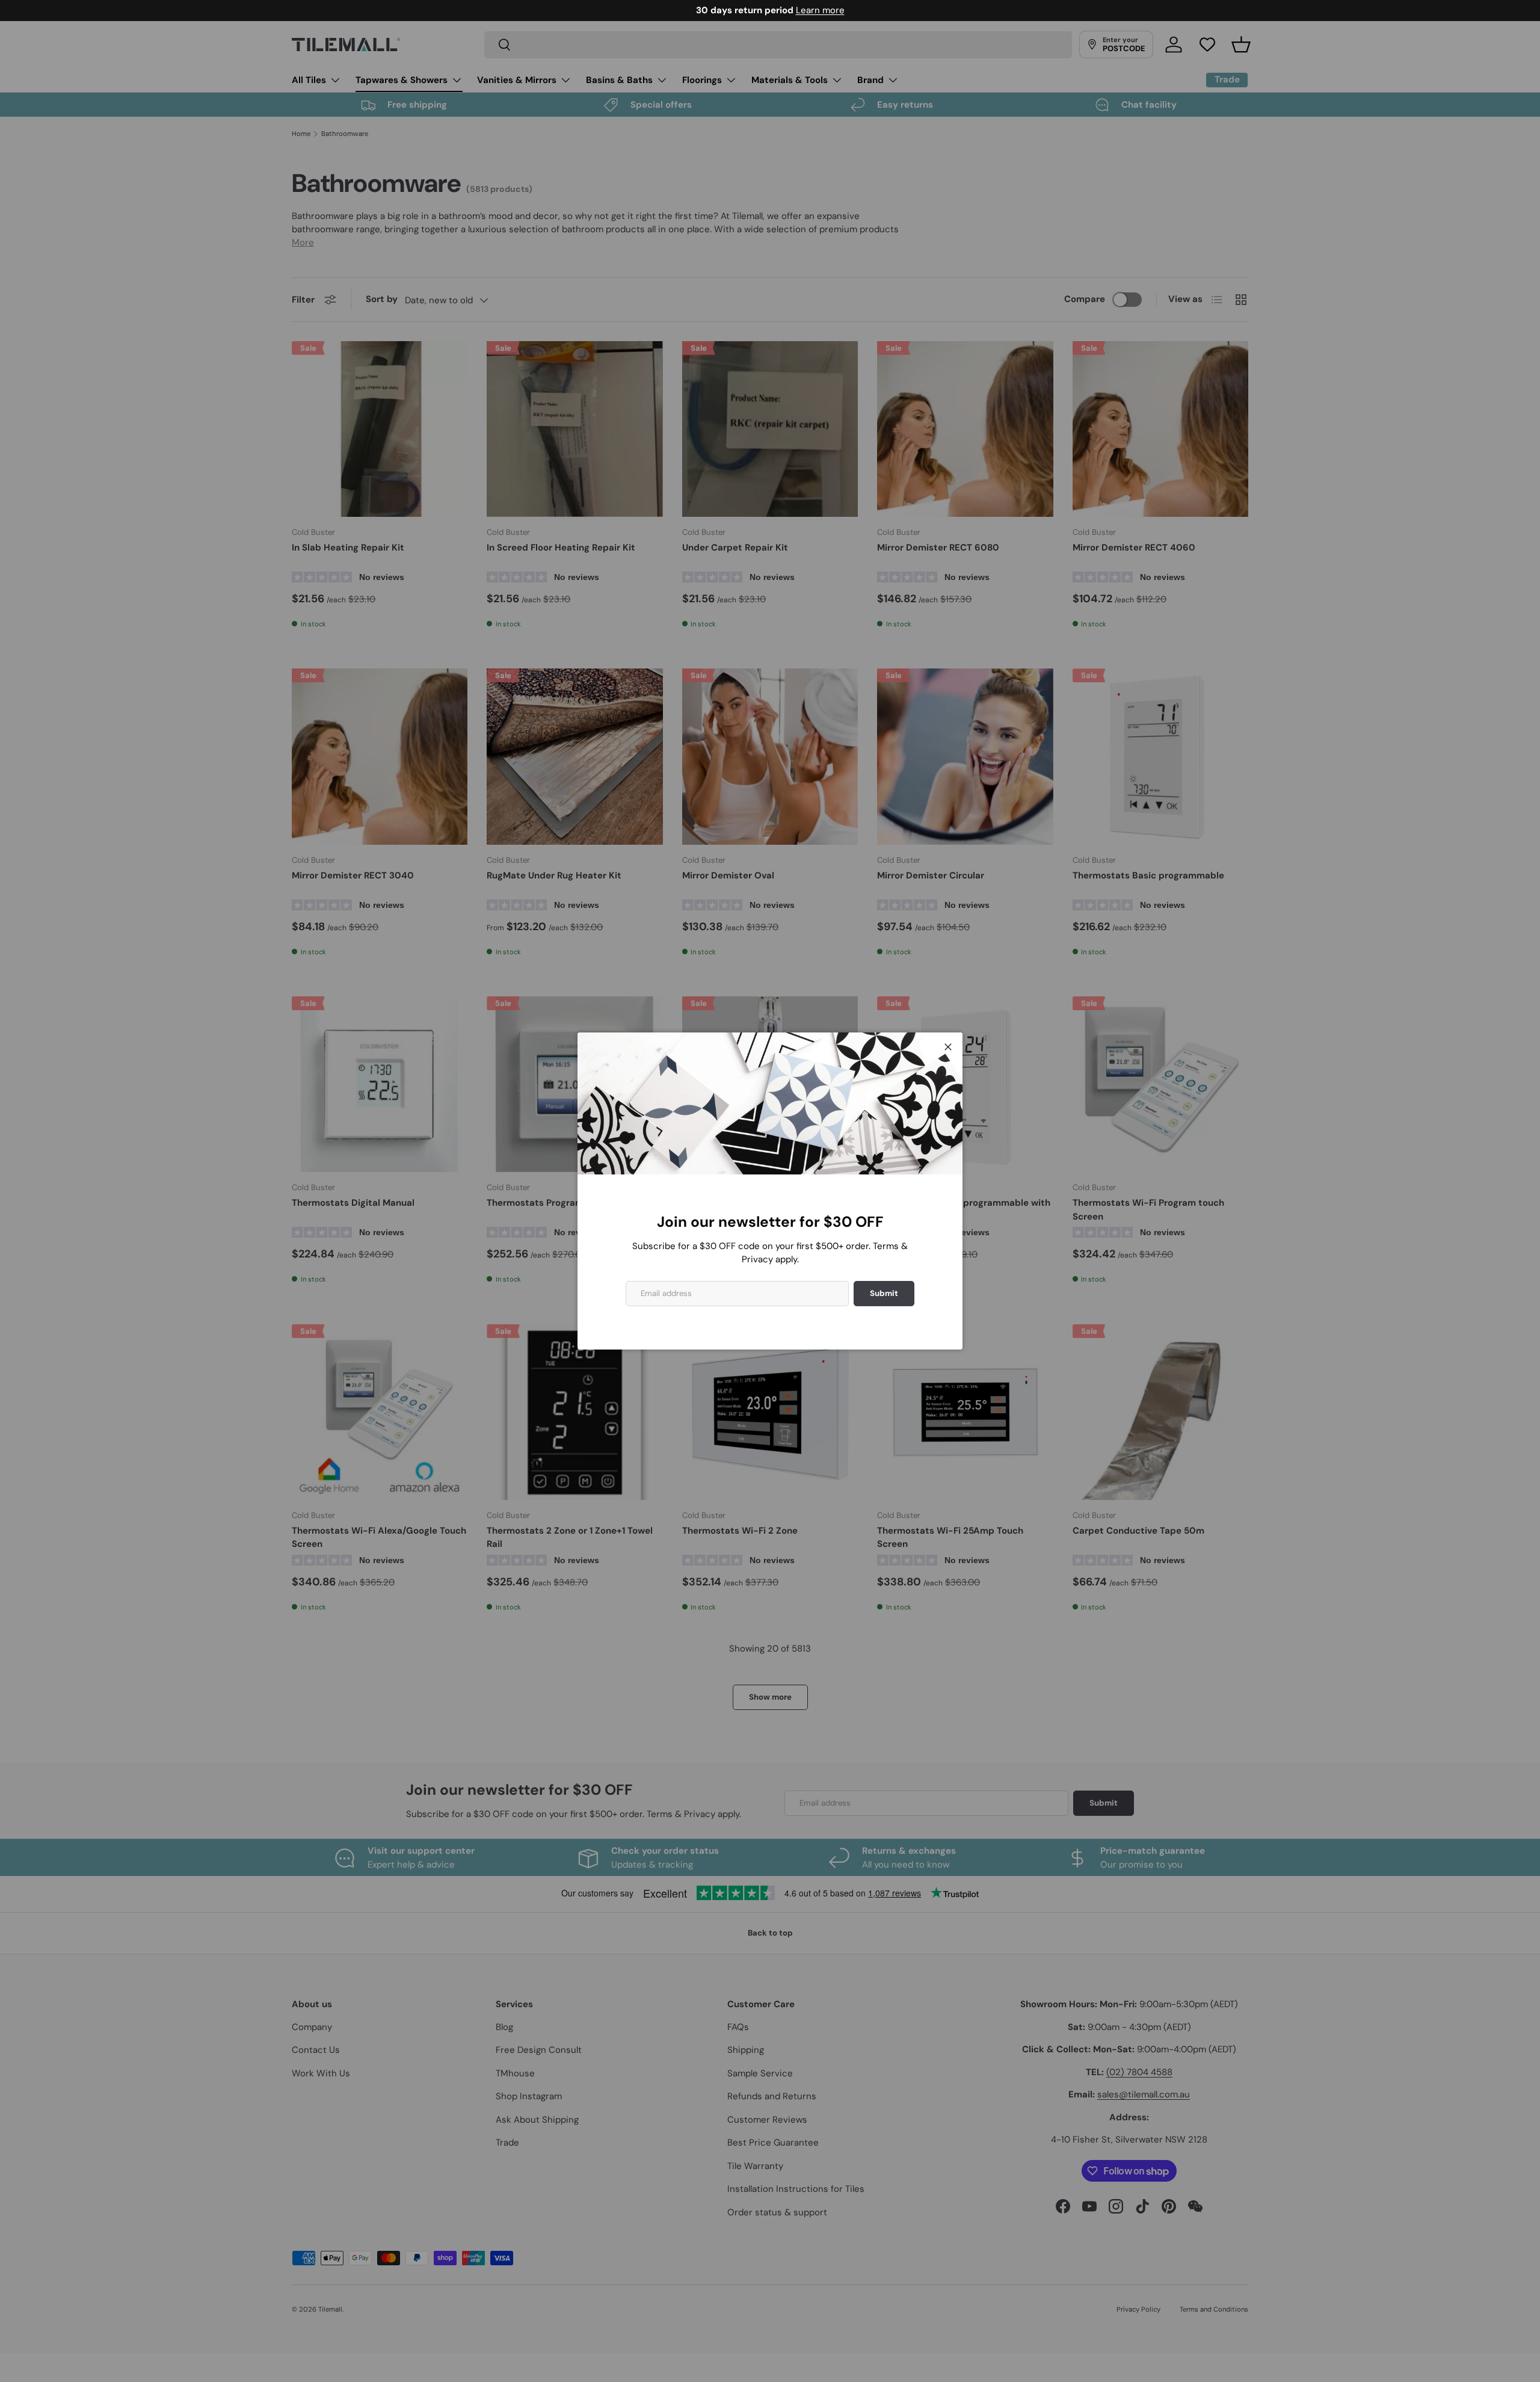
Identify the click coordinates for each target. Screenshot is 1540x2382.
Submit (884, 1293)
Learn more (820, 10)
